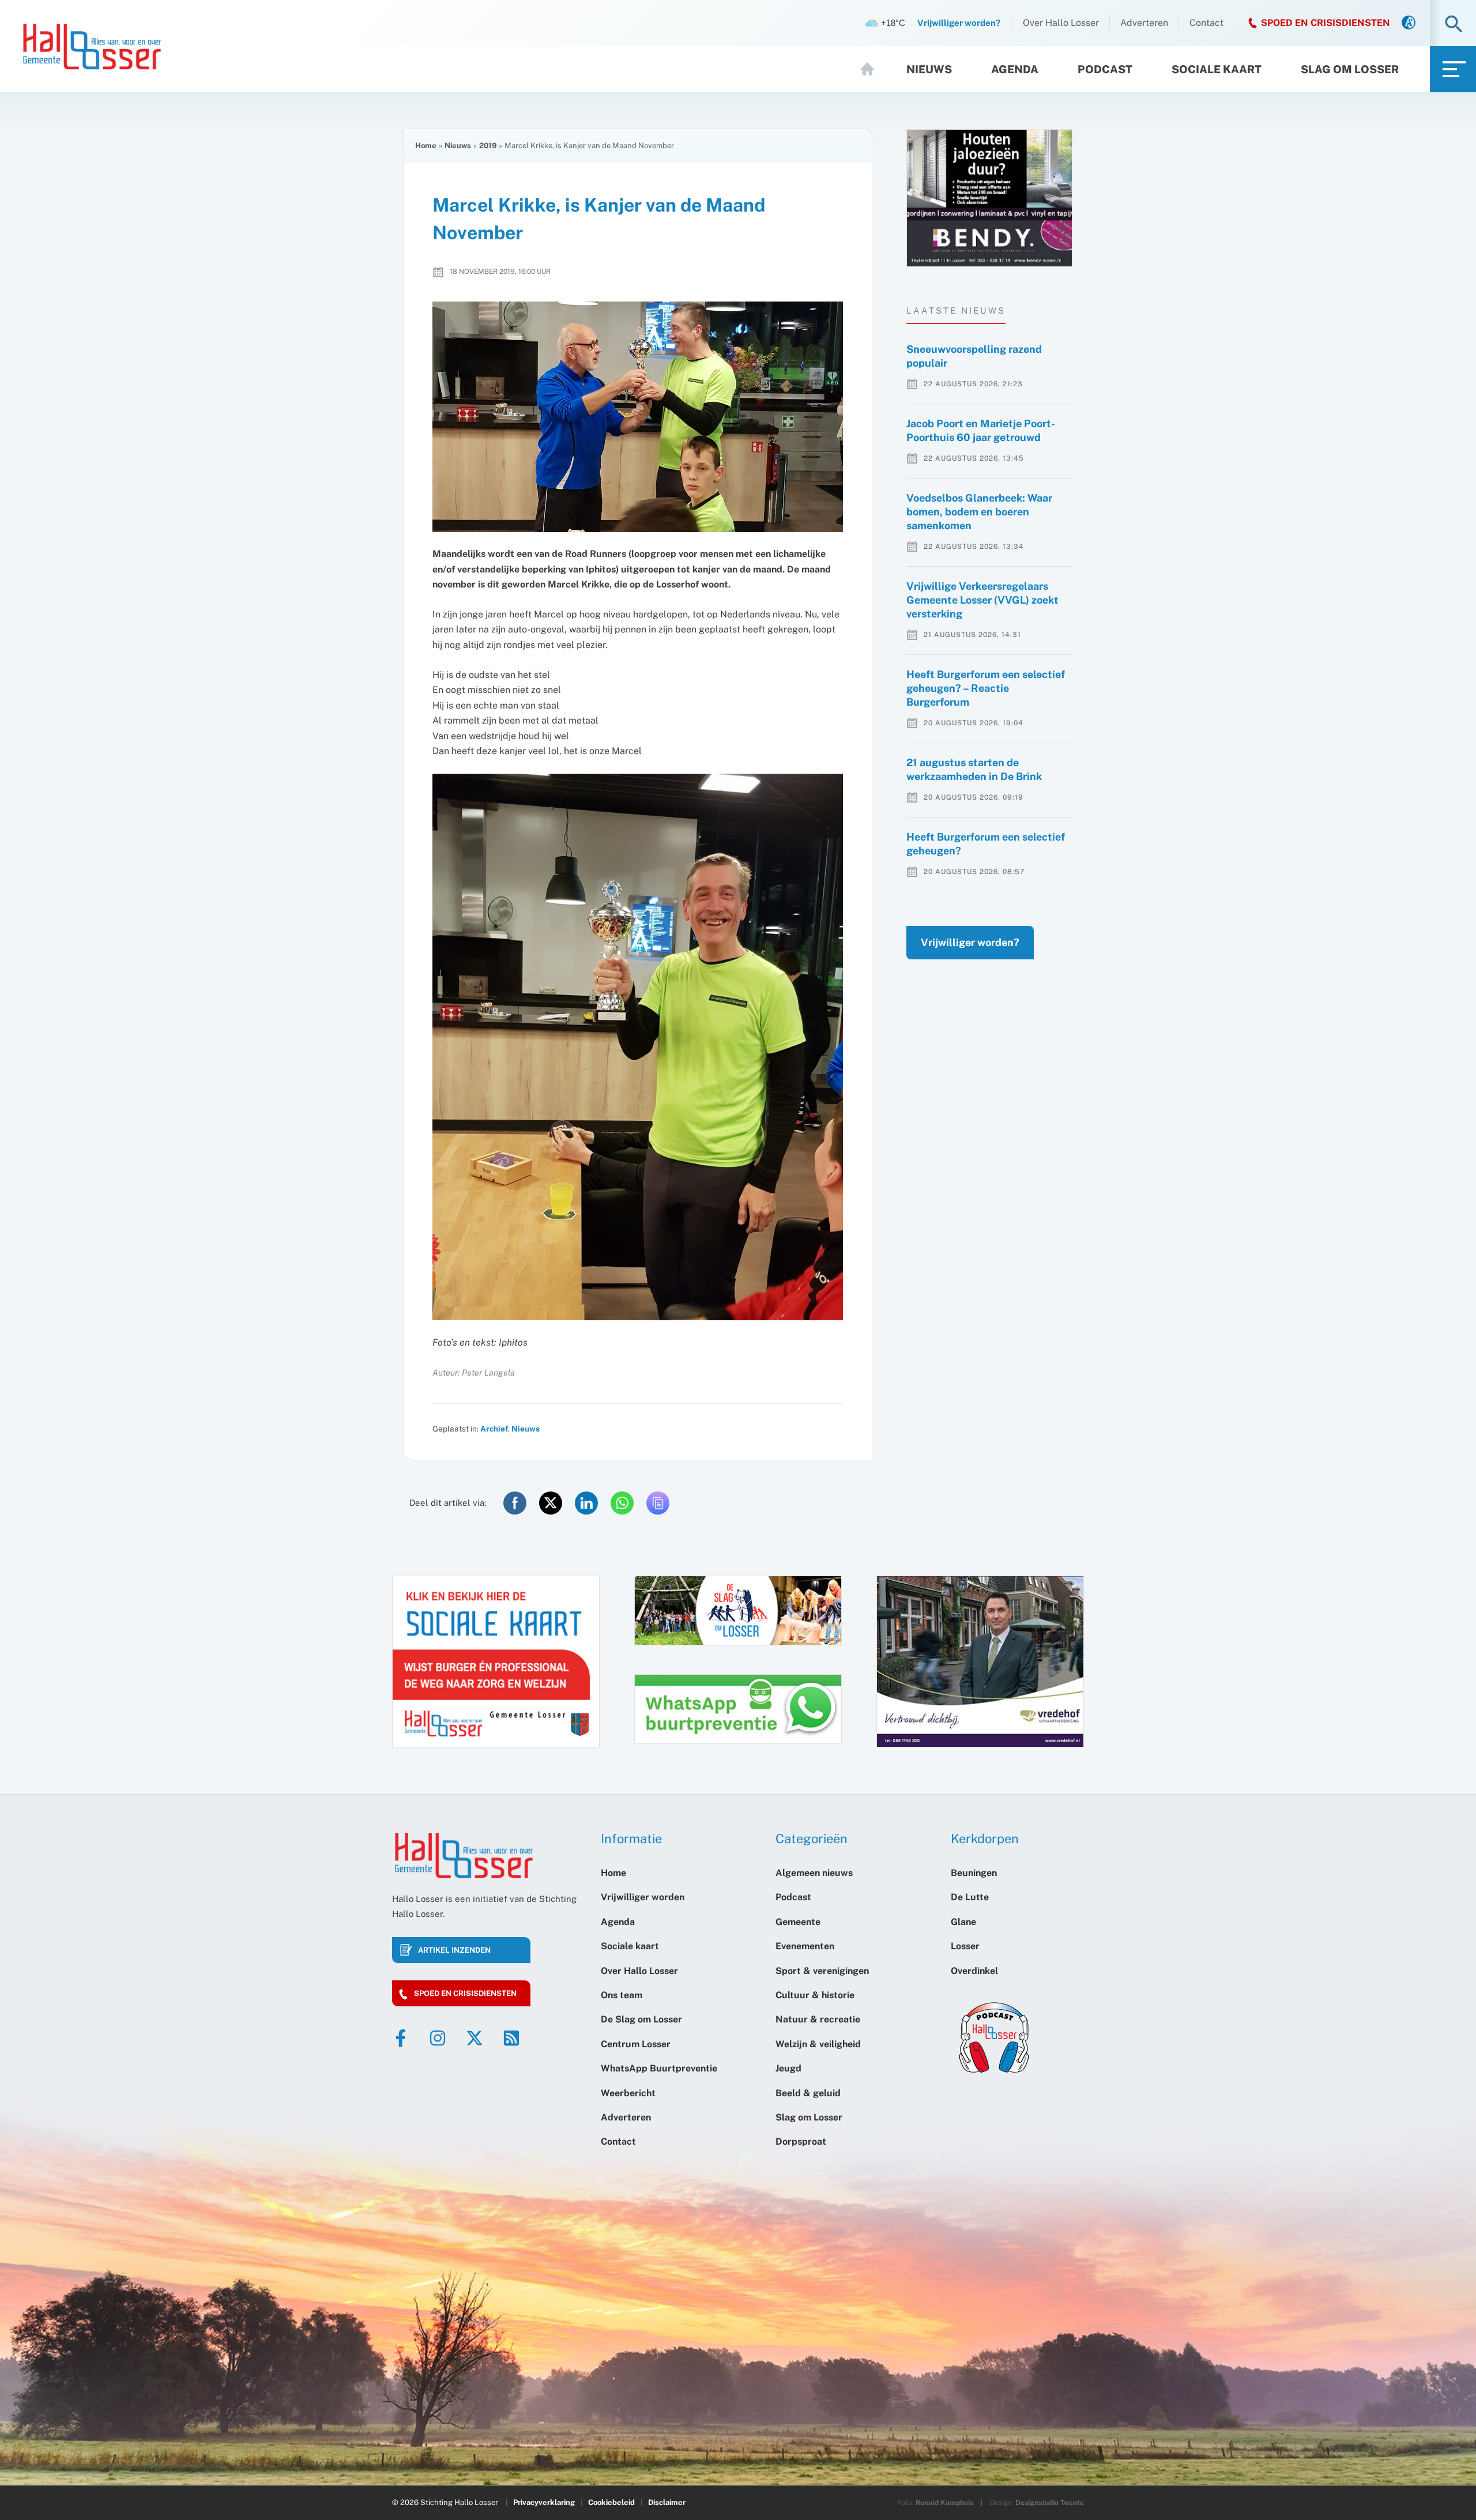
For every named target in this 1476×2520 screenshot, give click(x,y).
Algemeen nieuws (814, 1873)
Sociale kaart (1217, 69)
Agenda (1015, 69)
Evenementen (805, 1946)
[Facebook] (401, 2038)
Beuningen (974, 1873)
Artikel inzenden (454, 1950)
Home (872, 69)
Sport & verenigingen (822, 1971)
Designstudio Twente (1050, 2503)
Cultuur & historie (815, 1995)
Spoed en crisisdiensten (465, 1993)
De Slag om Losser (641, 2019)
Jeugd (788, 2068)
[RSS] (511, 2038)
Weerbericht (628, 2093)
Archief (494, 1429)
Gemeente (798, 1922)
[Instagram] (438, 2038)
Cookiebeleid (611, 2502)
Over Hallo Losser (1061, 23)
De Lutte (970, 1897)
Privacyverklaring (544, 2502)
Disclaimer (667, 2502)
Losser (965, 1946)
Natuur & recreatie (818, 2019)
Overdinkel (974, 1971)
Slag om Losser (1350, 69)
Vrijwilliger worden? (970, 942)
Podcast (1105, 69)
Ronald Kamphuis (944, 2503)
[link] (1409, 23)
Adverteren (1144, 23)
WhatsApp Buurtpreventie (659, 2068)
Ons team (622, 1995)
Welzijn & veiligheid (818, 2044)
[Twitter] (475, 2038)
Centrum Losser (636, 2044)
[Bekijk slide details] (989, 198)
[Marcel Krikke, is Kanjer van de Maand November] (638, 417)
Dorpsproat (801, 2142)
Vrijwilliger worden (643, 1897)
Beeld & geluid (808, 2093)
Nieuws (929, 69)
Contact (1206, 23)
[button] (1454, 25)
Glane (963, 1922)
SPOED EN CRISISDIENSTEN (1326, 23)
